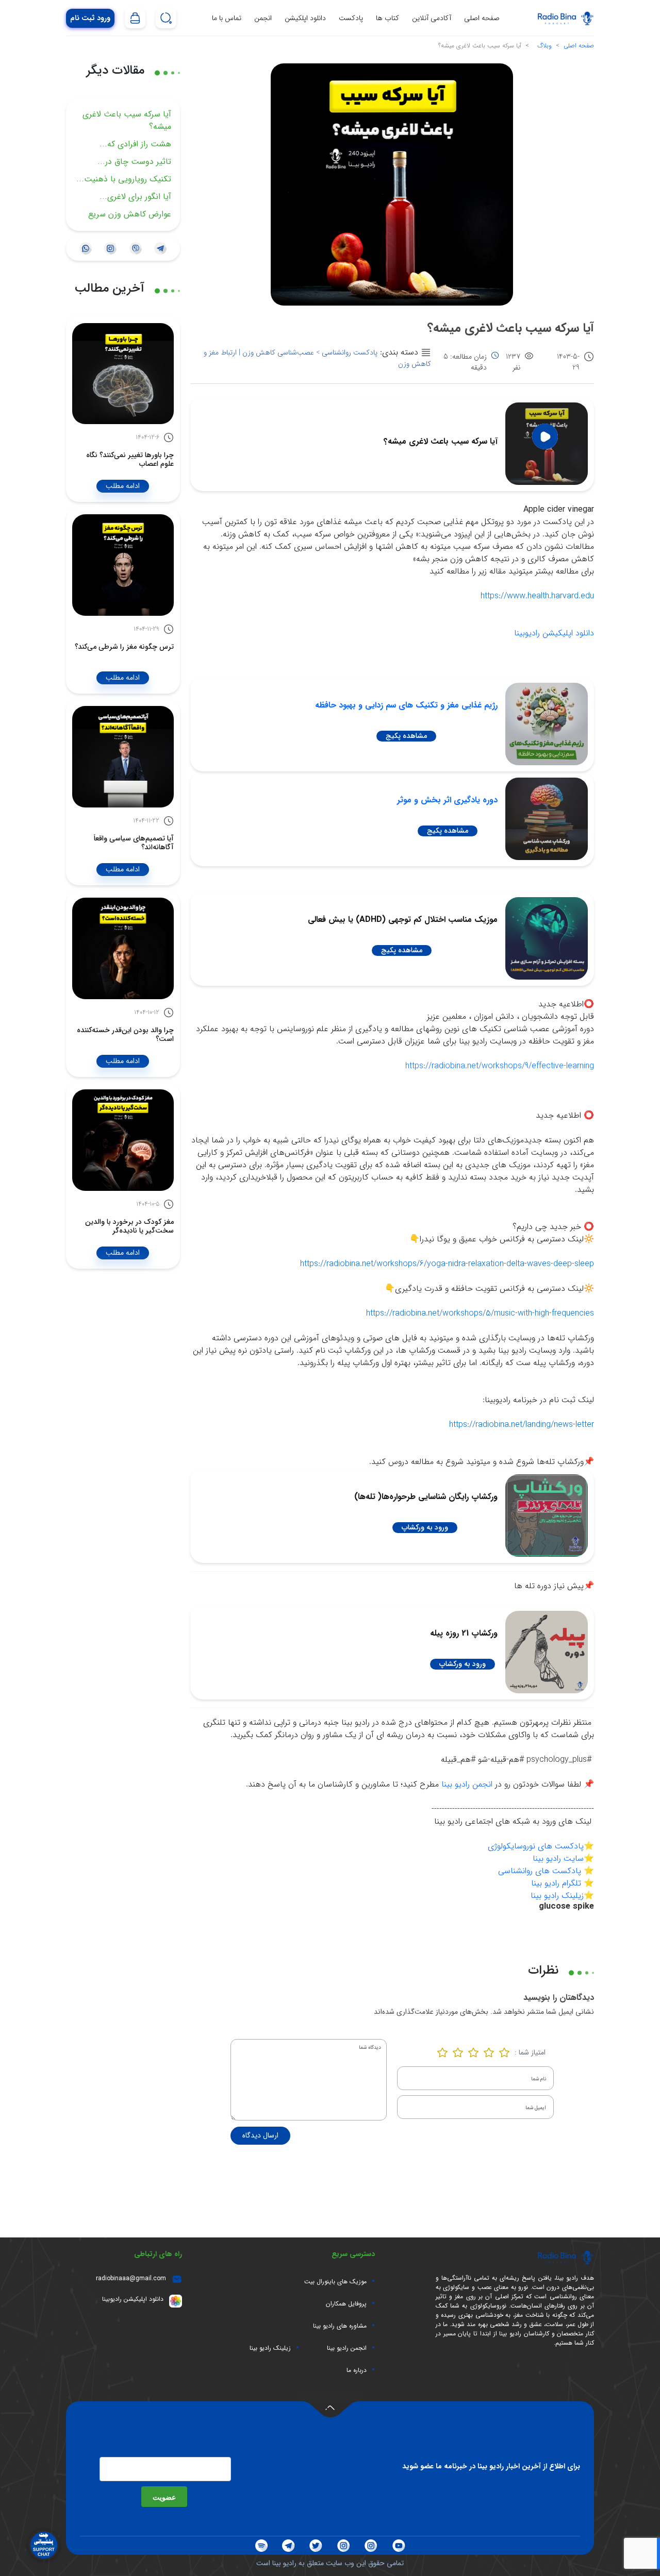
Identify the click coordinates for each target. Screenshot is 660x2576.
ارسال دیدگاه (260, 2135)
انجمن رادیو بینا (467, 1784)
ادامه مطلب (123, 486)
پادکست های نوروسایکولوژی (536, 1846)
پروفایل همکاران (346, 2304)
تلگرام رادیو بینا (556, 1883)
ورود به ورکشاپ (425, 1527)
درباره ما (357, 2370)
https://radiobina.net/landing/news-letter (522, 1425)
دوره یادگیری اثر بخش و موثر (447, 800)
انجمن (263, 18)
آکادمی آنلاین (432, 18)
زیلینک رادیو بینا (557, 1896)
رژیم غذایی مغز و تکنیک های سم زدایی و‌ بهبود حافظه (406, 705)
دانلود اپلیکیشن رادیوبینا (554, 633)
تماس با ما (227, 18)
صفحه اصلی (482, 18)
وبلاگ (544, 46)
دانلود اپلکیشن (305, 18)
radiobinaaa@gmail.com (131, 2278)
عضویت (164, 2497)
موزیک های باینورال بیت (335, 2282)
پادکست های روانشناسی (540, 1871)
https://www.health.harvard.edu (537, 596)
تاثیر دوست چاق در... (134, 162)
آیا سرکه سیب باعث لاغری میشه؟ (127, 120)
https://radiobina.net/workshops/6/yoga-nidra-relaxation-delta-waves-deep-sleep (447, 1264)
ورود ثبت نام (90, 18)
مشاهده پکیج (406, 736)
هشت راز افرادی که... (135, 144)
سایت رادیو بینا (558, 1858)
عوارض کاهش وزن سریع (130, 214)
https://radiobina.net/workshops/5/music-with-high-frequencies (480, 1313)
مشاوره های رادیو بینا (340, 2326)
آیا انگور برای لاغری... (135, 197)
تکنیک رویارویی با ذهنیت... (124, 179)
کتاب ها (387, 18)
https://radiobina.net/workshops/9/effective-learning (500, 1066)
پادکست (351, 18)
